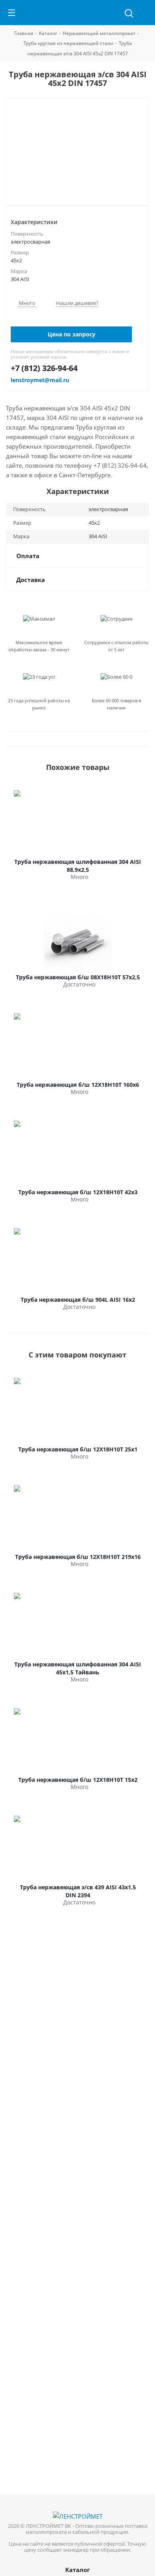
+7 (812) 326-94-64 (44, 368)
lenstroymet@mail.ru (40, 380)
